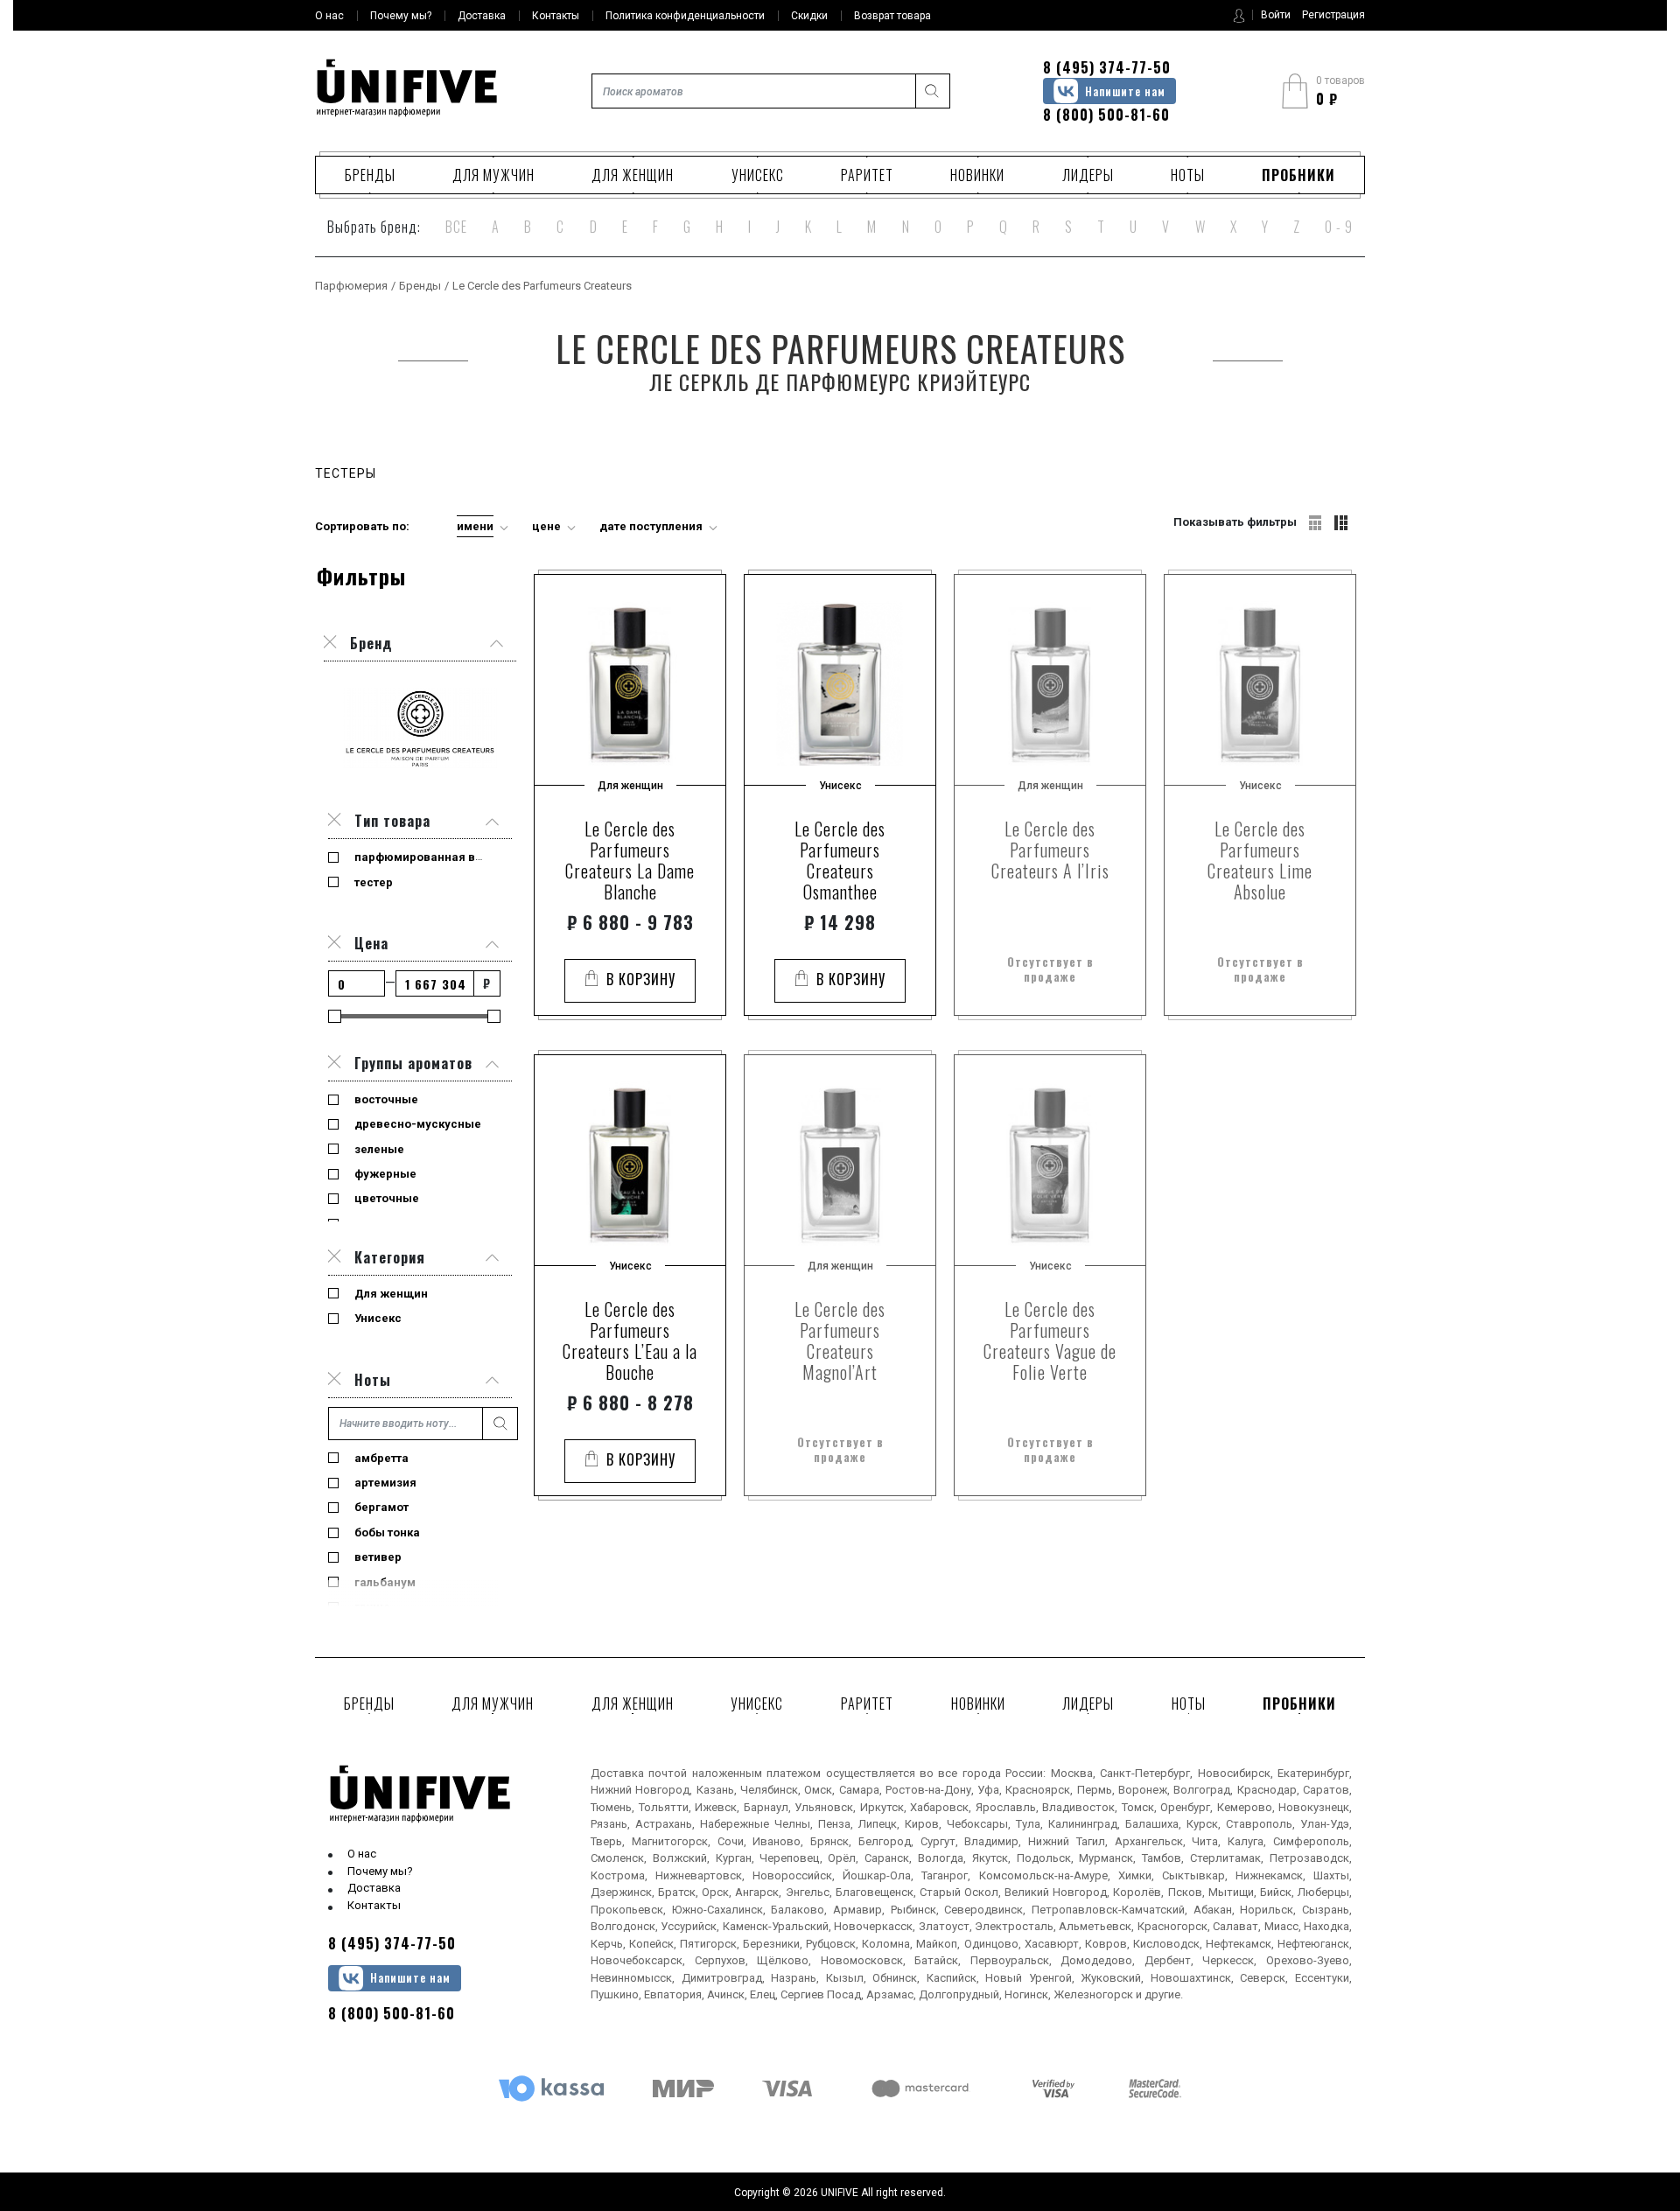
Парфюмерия (351, 286)
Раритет (867, 175)
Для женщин (633, 175)
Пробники (1298, 175)
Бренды (370, 175)
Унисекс (758, 175)
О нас (362, 1854)
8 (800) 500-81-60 (1106, 115)
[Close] (334, 821)
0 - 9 (1339, 227)
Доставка (374, 1888)
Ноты (1188, 175)
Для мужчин (493, 175)
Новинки (977, 175)
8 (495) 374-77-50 (1107, 67)
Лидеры (1088, 175)
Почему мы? (380, 1871)
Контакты (374, 1905)
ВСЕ (456, 227)
